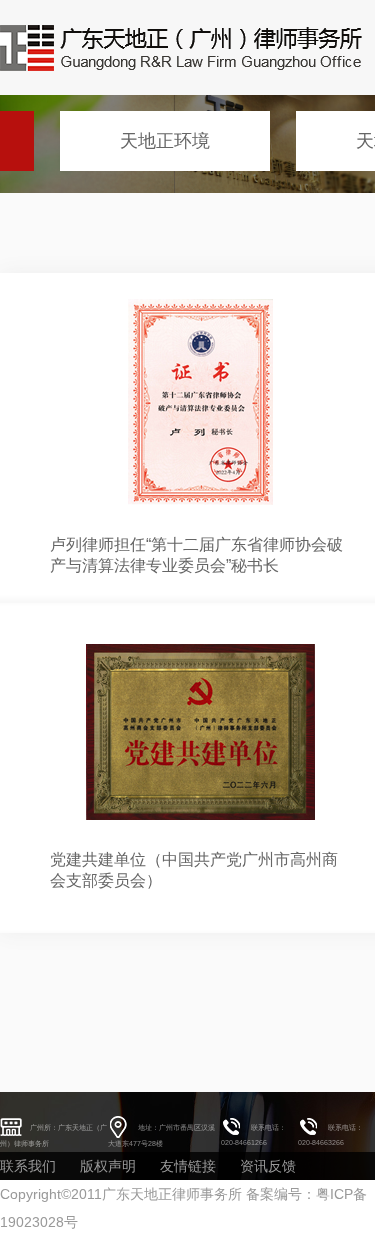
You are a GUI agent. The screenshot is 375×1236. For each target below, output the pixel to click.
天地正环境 (165, 141)
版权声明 (108, 1166)
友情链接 (188, 1166)
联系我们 (28, 1166)
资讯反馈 (268, 1166)
